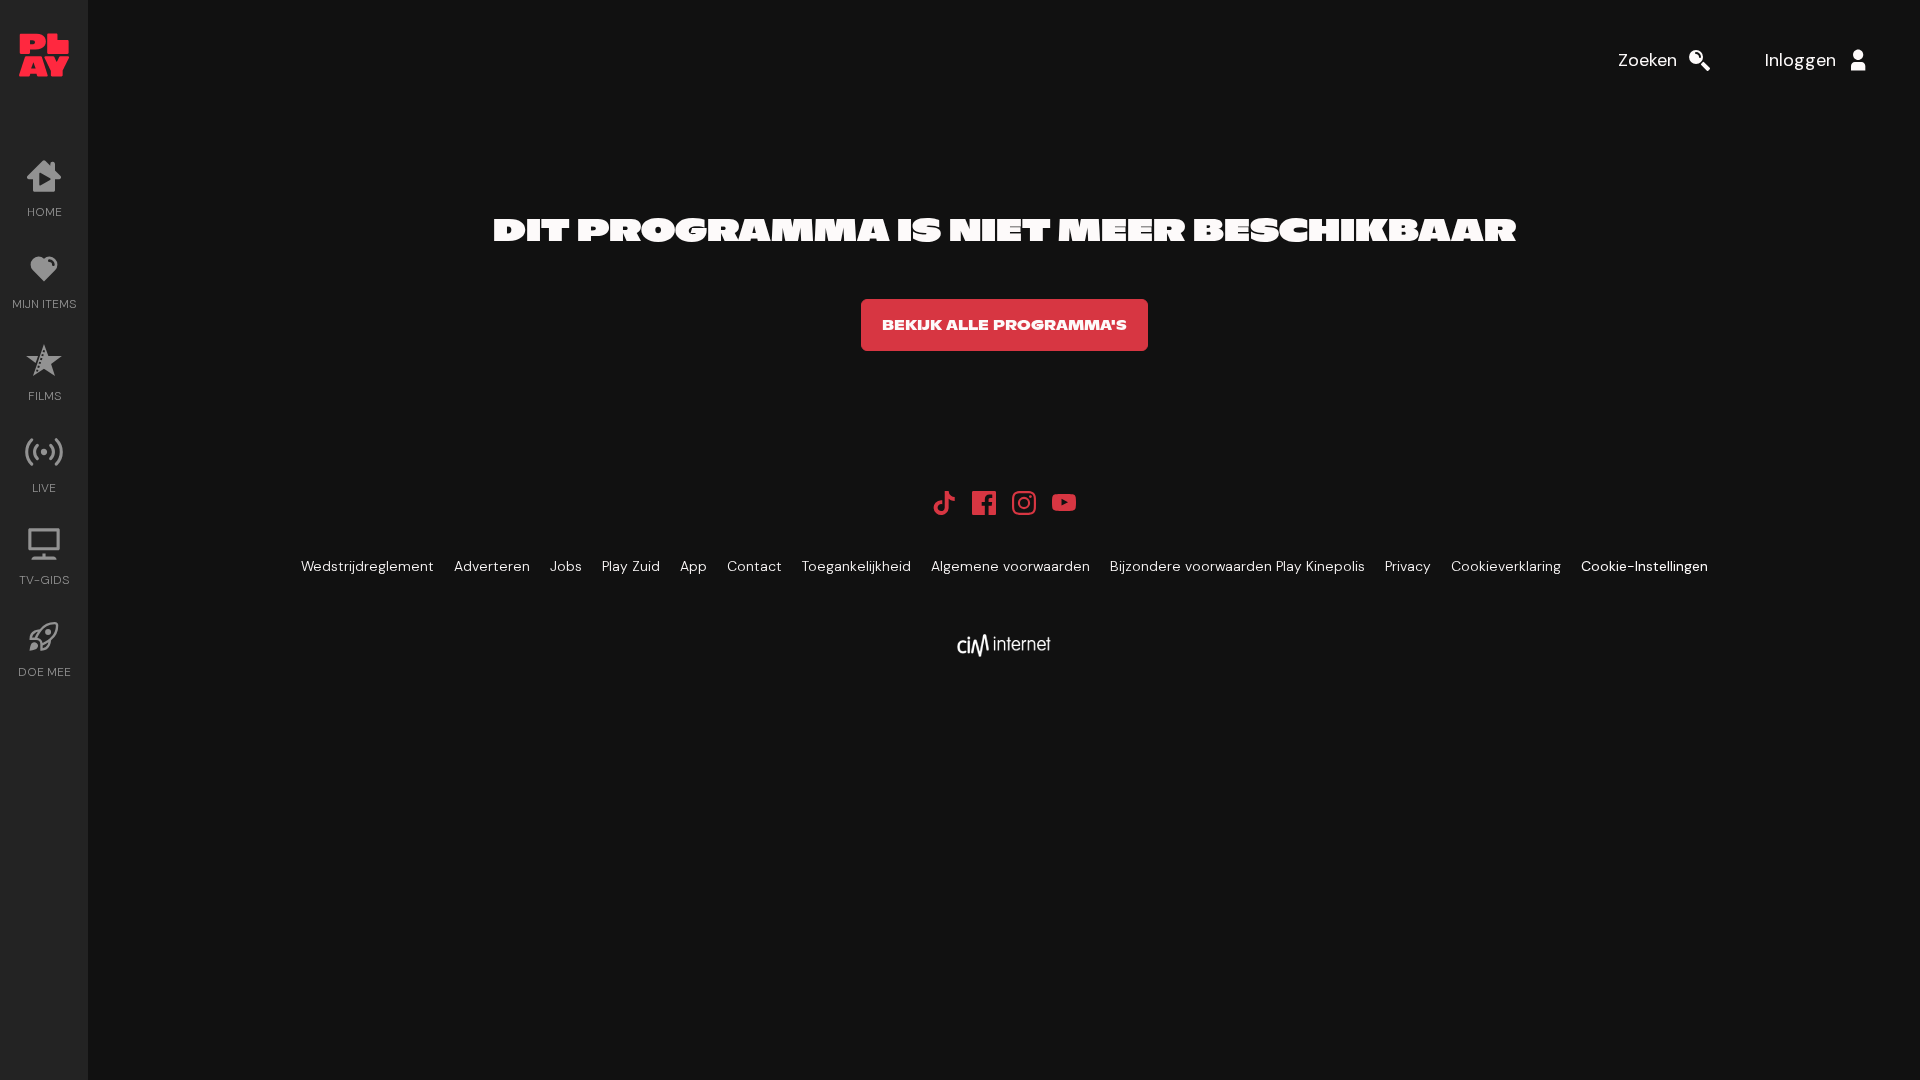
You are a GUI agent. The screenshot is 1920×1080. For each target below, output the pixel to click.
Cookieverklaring (1506, 566)
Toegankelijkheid (856, 566)
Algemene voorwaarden (1010, 566)
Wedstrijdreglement (367, 566)
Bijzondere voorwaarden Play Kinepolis (1237, 566)
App (693, 566)
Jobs (566, 566)
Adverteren (492, 566)
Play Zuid (631, 566)
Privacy (1408, 566)
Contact (754, 566)
